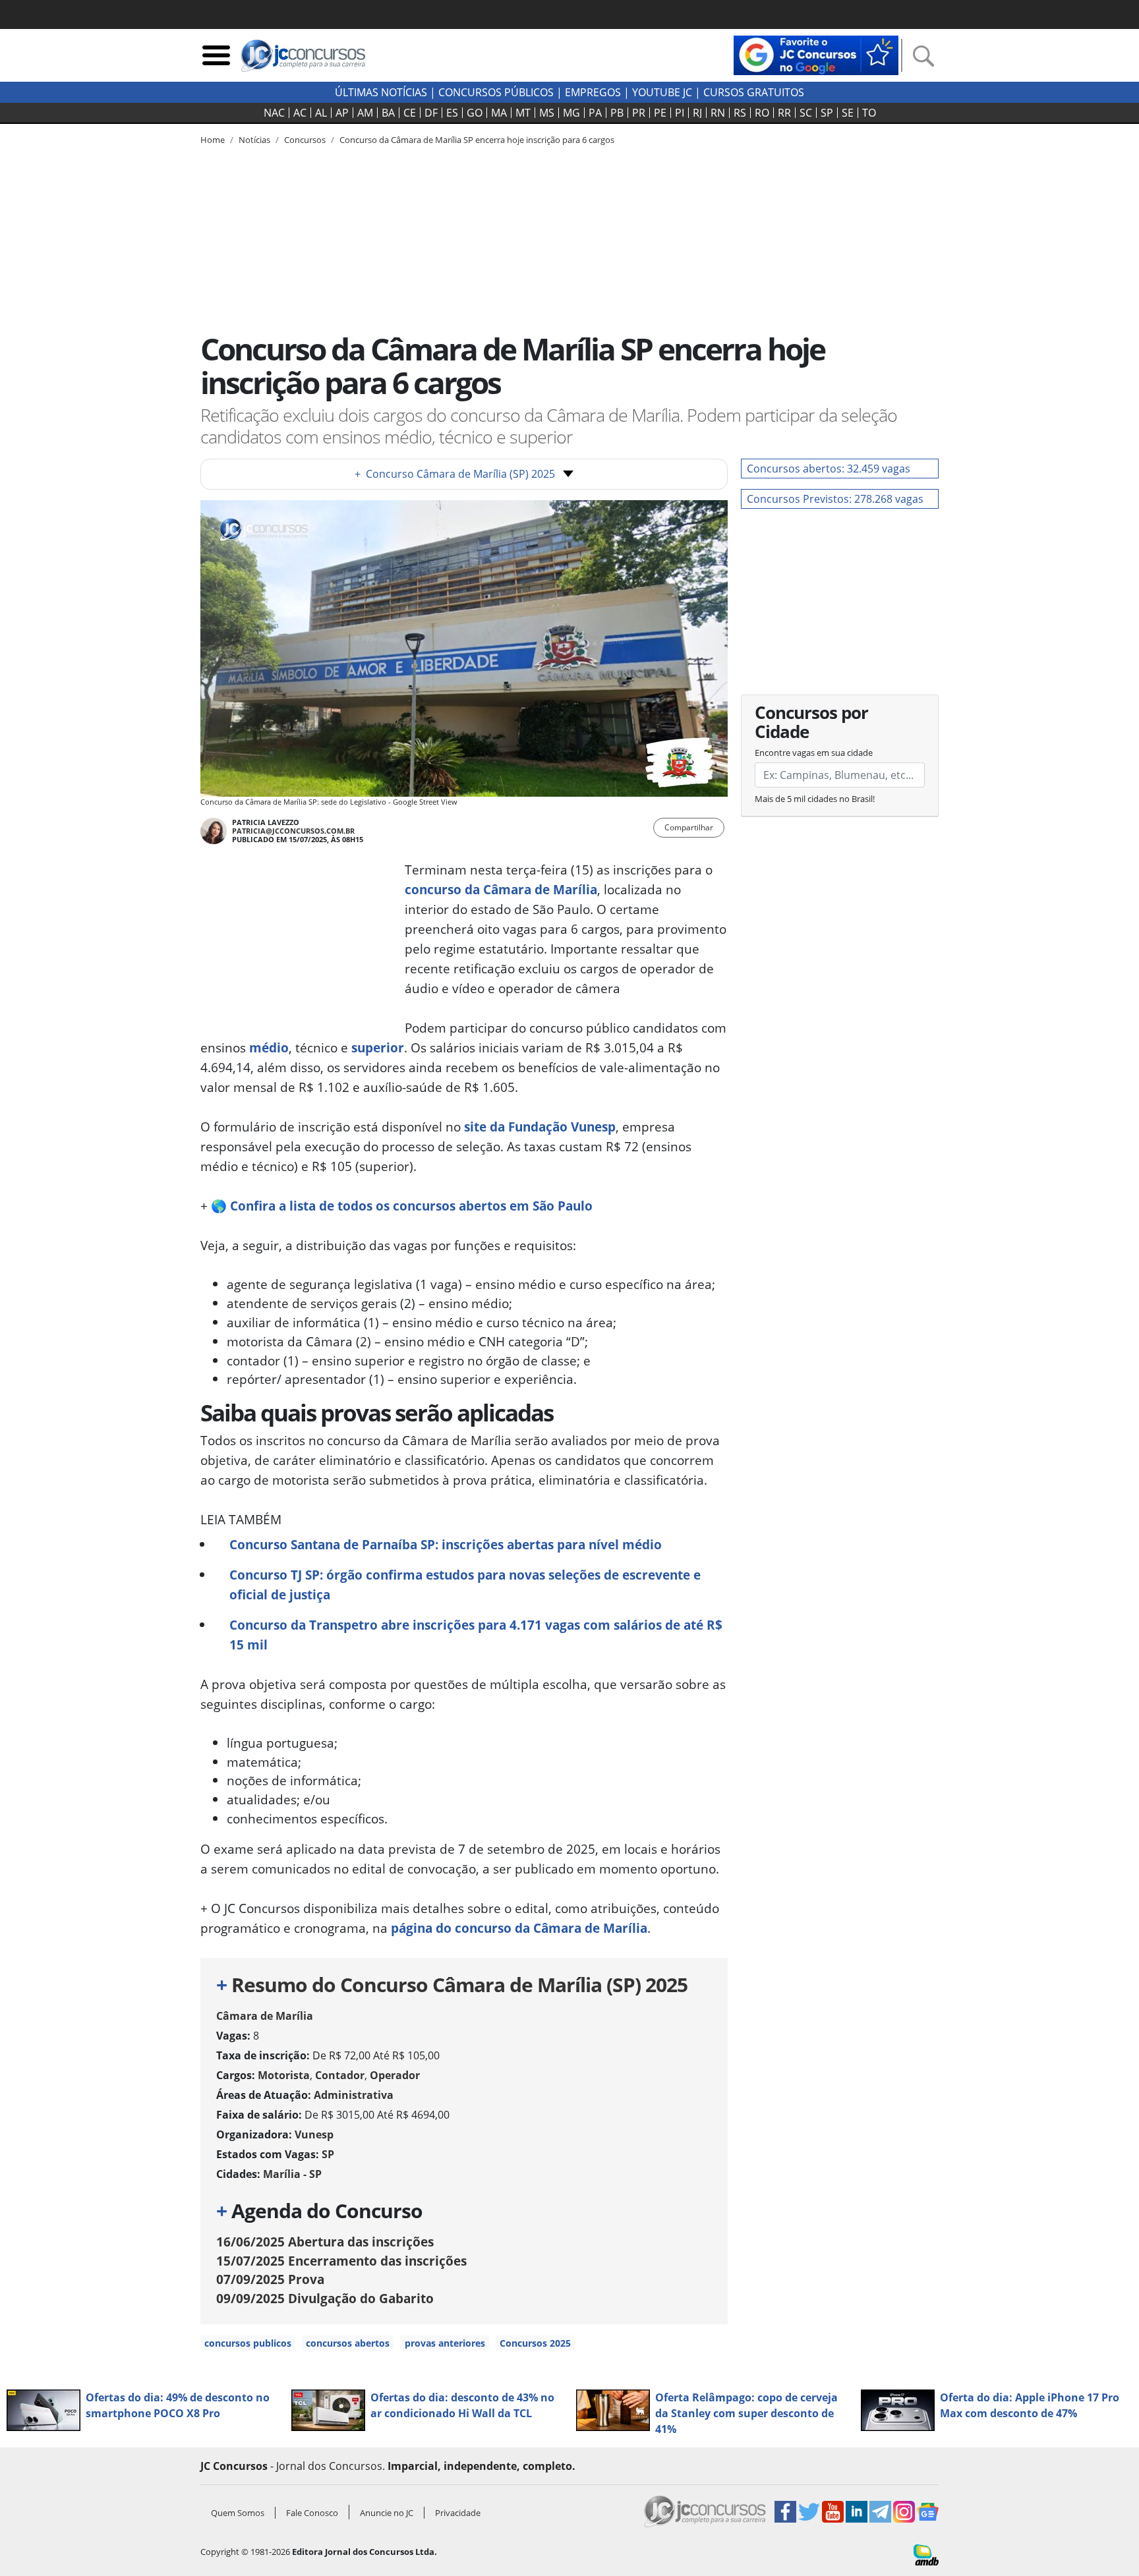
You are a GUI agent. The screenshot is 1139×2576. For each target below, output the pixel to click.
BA (388, 113)
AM (365, 113)
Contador (340, 2075)
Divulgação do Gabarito (325, 2298)
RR (784, 113)
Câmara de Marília (265, 2016)
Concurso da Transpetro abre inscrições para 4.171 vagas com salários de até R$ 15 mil (476, 1635)
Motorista (284, 2075)
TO (869, 113)
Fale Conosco (312, 2513)
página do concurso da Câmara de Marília (519, 1928)
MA (499, 113)
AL (321, 113)
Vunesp (314, 2134)
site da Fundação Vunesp (540, 1127)
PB (617, 113)
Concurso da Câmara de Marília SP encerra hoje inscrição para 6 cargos (477, 140)
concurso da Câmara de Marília (501, 889)
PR (639, 113)
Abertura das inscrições (325, 2242)
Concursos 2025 (535, 2343)
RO (762, 113)
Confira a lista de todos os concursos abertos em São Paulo (411, 1206)
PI (680, 113)
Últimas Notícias (381, 92)
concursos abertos (348, 2343)
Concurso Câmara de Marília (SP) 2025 (455, 474)
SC (806, 113)
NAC (274, 113)
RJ (697, 113)
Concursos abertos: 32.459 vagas (829, 469)
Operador (395, 2075)
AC (300, 113)
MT (523, 113)
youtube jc (662, 92)
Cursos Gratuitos (754, 92)
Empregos (593, 92)
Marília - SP (292, 2174)
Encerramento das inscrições (341, 2261)
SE (848, 113)
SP (827, 113)
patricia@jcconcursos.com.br (293, 831)
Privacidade (458, 2513)
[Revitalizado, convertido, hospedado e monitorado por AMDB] (926, 2554)
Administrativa (354, 2095)
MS (547, 113)
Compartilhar (689, 827)
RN (718, 113)
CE (410, 113)
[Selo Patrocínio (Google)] (816, 54)
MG (571, 113)
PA (595, 113)
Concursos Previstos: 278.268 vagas (835, 499)
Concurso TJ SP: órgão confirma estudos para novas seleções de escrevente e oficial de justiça (465, 1585)
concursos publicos (248, 2343)
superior (378, 1047)
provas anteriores (445, 2343)
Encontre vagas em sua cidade (814, 753)
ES (452, 113)
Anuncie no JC (387, 2513)
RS (740, 113)
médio (269, 1047)
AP (342, 113)
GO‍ (475, 113)
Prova (270, 2279)
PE (660, 113)
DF (431, 113)
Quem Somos (238, 2513)
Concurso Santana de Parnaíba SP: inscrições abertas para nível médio (446, 1544)
